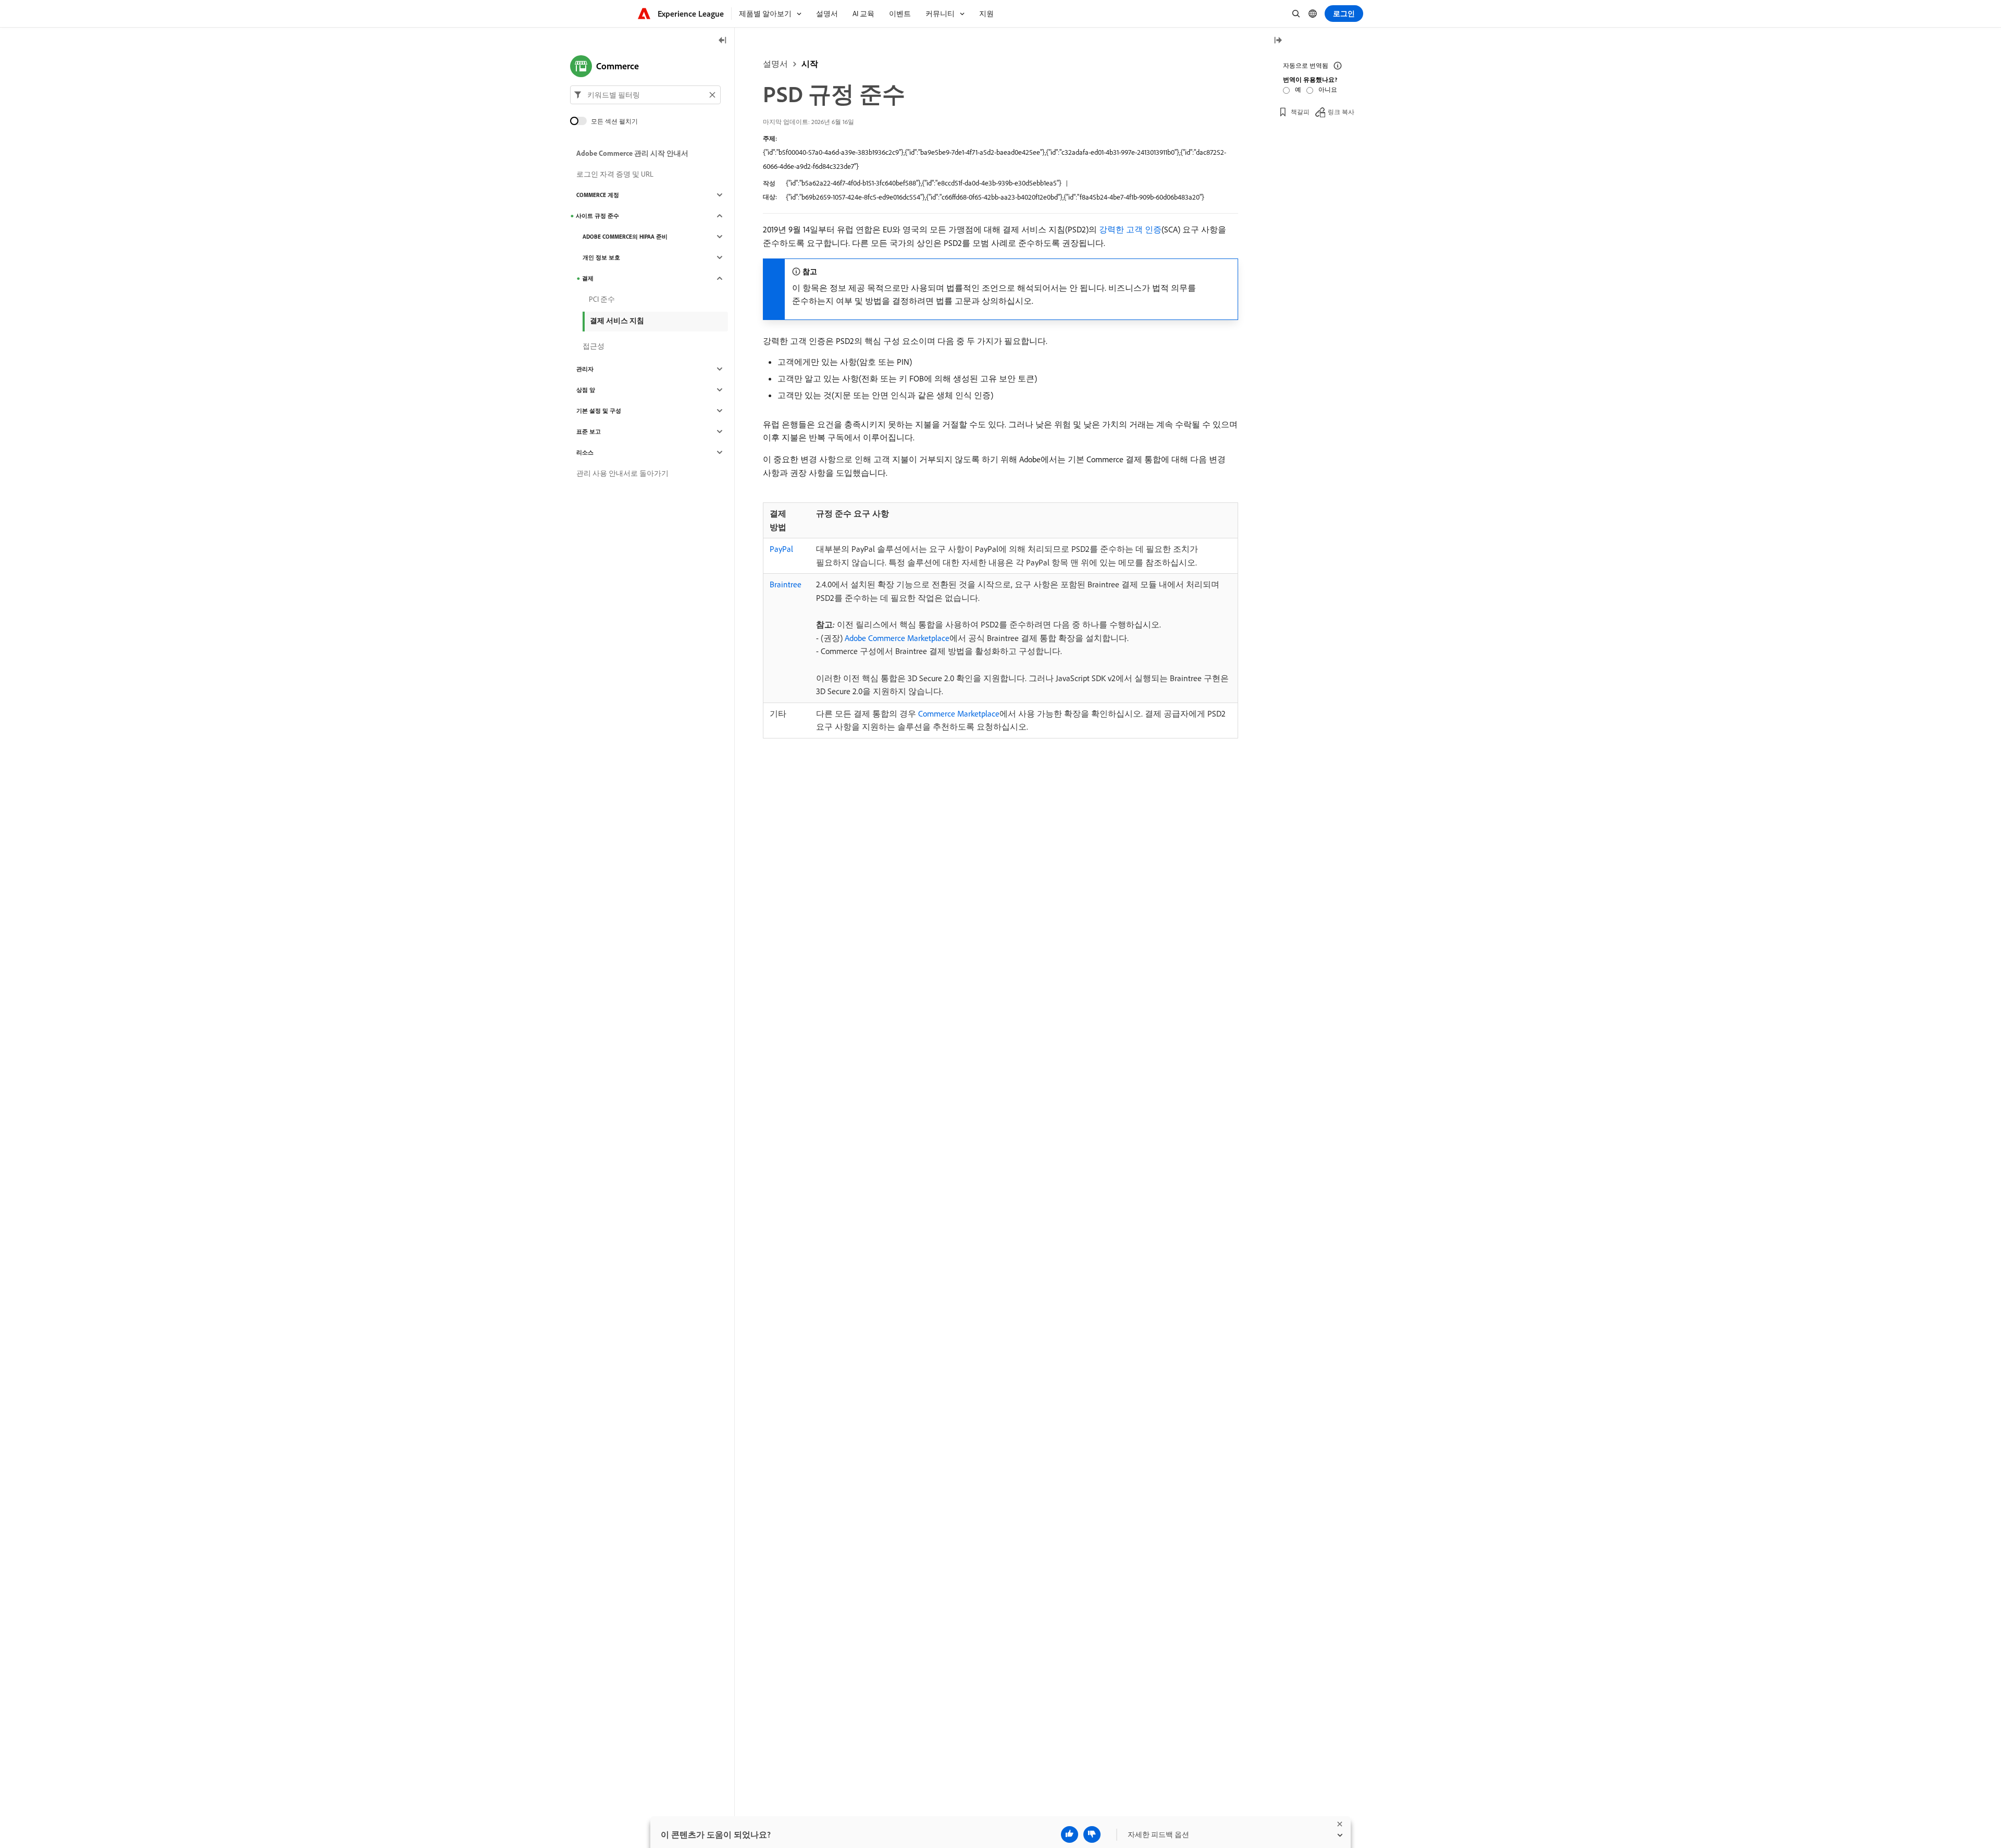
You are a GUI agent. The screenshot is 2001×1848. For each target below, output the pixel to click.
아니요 (1328, 89)
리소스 (585, 452)
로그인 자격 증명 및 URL (615, 174)
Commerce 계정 (598, 195)
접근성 (594, 346)
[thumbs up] (1070, 1834)
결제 (588, 278)
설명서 (775, 64)
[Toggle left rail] (723, 41)
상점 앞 (586, 390)
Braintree (786, 584)
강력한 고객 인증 (1130, 229)
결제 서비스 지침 (617, 321)
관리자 (585, 369)
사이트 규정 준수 (597, 216)
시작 (810, 64)
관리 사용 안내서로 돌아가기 (622, 473)
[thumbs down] (1092, 1834)
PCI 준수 (602, 299)
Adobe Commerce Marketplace (897, 638)
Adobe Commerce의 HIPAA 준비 (625, 237)
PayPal (781, 549)
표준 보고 (589, 432)
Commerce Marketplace (959, 713)
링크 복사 (1341, 112)
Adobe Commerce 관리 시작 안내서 (632, 153)
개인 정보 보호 (601, 257)
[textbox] (645, 95)
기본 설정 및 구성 (599, 411)
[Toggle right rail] (1278, 41)
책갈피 (1300, 112)
